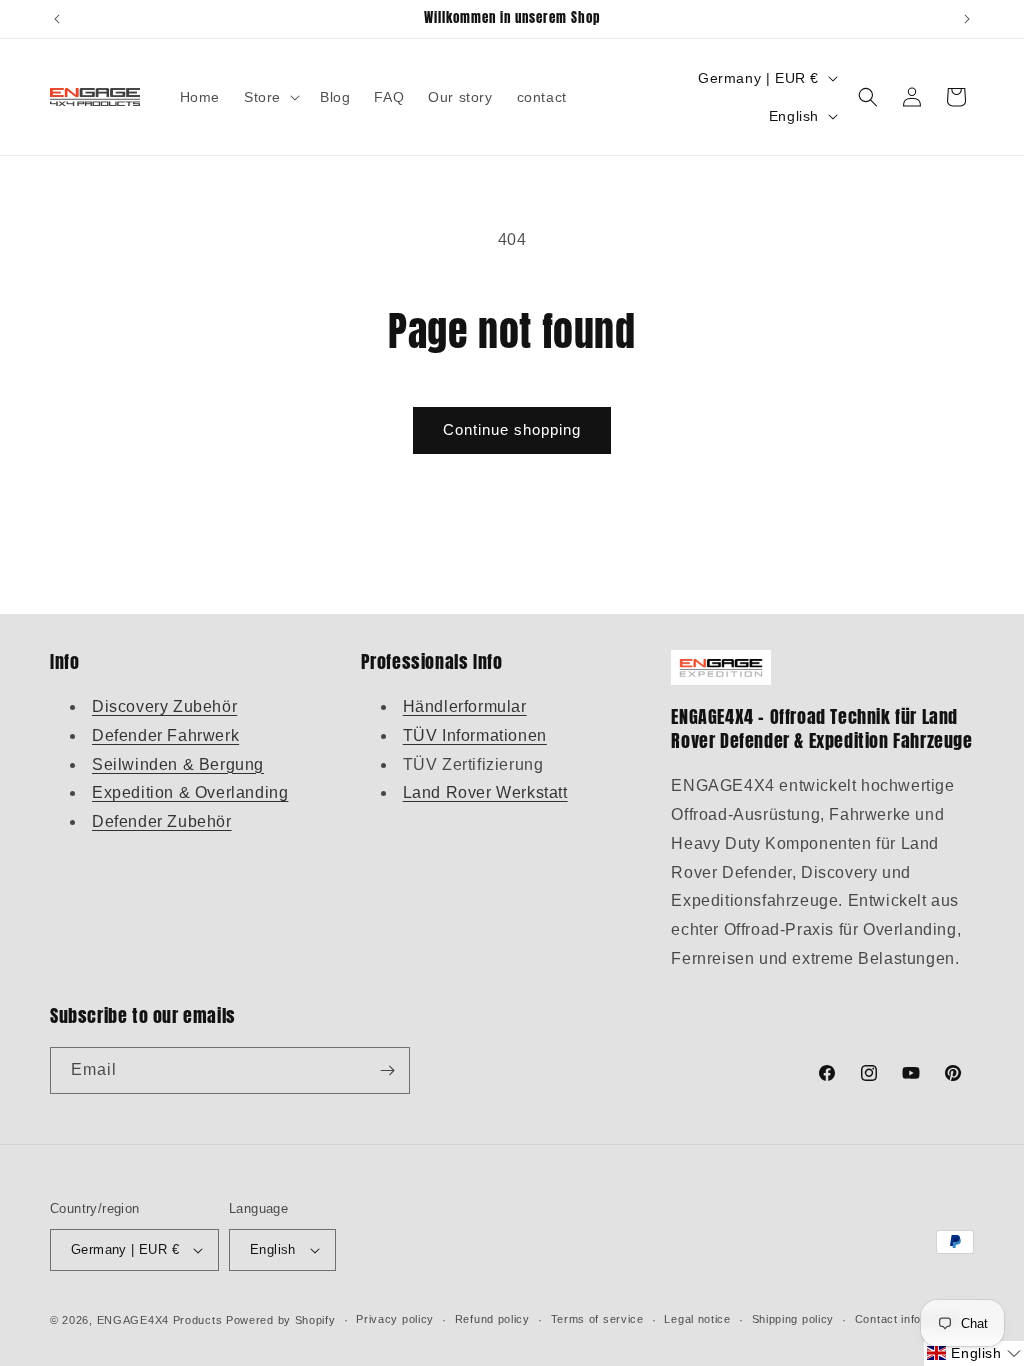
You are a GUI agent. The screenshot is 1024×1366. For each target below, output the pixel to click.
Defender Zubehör (162, 821)
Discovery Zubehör (164, 706)
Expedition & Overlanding (190, 792)
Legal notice (697, 1319)
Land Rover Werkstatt (485, 792)
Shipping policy (793, 1319)
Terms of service (597, 1319)
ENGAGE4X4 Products (160, 1320)
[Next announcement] (967, 19)
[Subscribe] (387, 1070)
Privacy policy (395, 1319)
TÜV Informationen (475, 735)
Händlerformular (465, 706)
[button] (270, 97)
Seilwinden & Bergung (178, 764)
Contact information (908, 1319)
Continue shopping (512, 429)
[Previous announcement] (57, 19)
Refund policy (492, 1319)
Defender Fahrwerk (165, 735)
